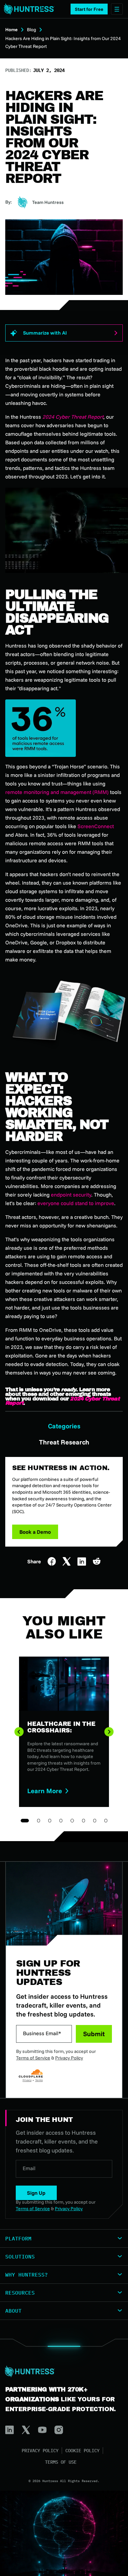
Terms (39, 2080)
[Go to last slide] (19, 1732)
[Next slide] (109, 1732)
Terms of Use (61, 2462)
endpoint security (71, 1195)
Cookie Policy (82, 2451)
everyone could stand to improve (76, 1203)
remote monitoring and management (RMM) (57, 792)
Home (11, 30)
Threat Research (64, 1442)
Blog (32, 30)
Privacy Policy (69, 2058)
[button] (89, 9)
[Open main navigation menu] (117, 9)
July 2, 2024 (49, 70)
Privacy (27, 2080)
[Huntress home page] (61, 2371)
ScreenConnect (96, 826)
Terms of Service (33, 2058)
